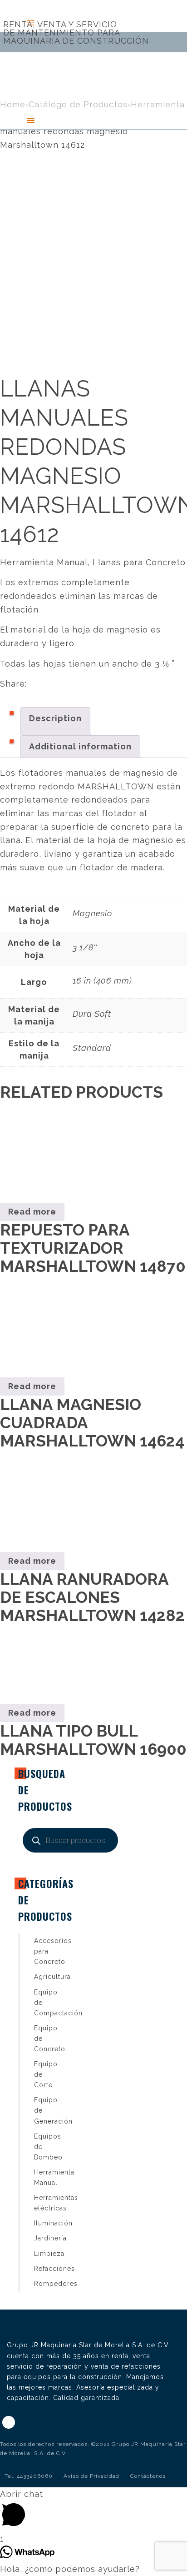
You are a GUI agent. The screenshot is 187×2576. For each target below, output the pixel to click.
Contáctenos (148, 2476)
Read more (32, 1212)
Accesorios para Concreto (40, 1951)
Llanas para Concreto (139, 562)
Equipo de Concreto (40, 2039)
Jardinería (40, 2238)
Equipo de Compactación (40, 2003)
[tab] (55, 721)
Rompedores (40, 2284)
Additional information (80, 746)
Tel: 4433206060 (29, 2476)
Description (55, 718)
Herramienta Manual (44, 562)
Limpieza (40, 2254)
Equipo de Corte (40, 2074)
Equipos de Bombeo (40, 2147)
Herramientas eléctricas (40, 2203)
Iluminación (40, 2223)
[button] (13, 121)
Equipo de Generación (40, 2110)
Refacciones (40, 2269)
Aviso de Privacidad (91, 2476)
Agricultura (40, 1977)
